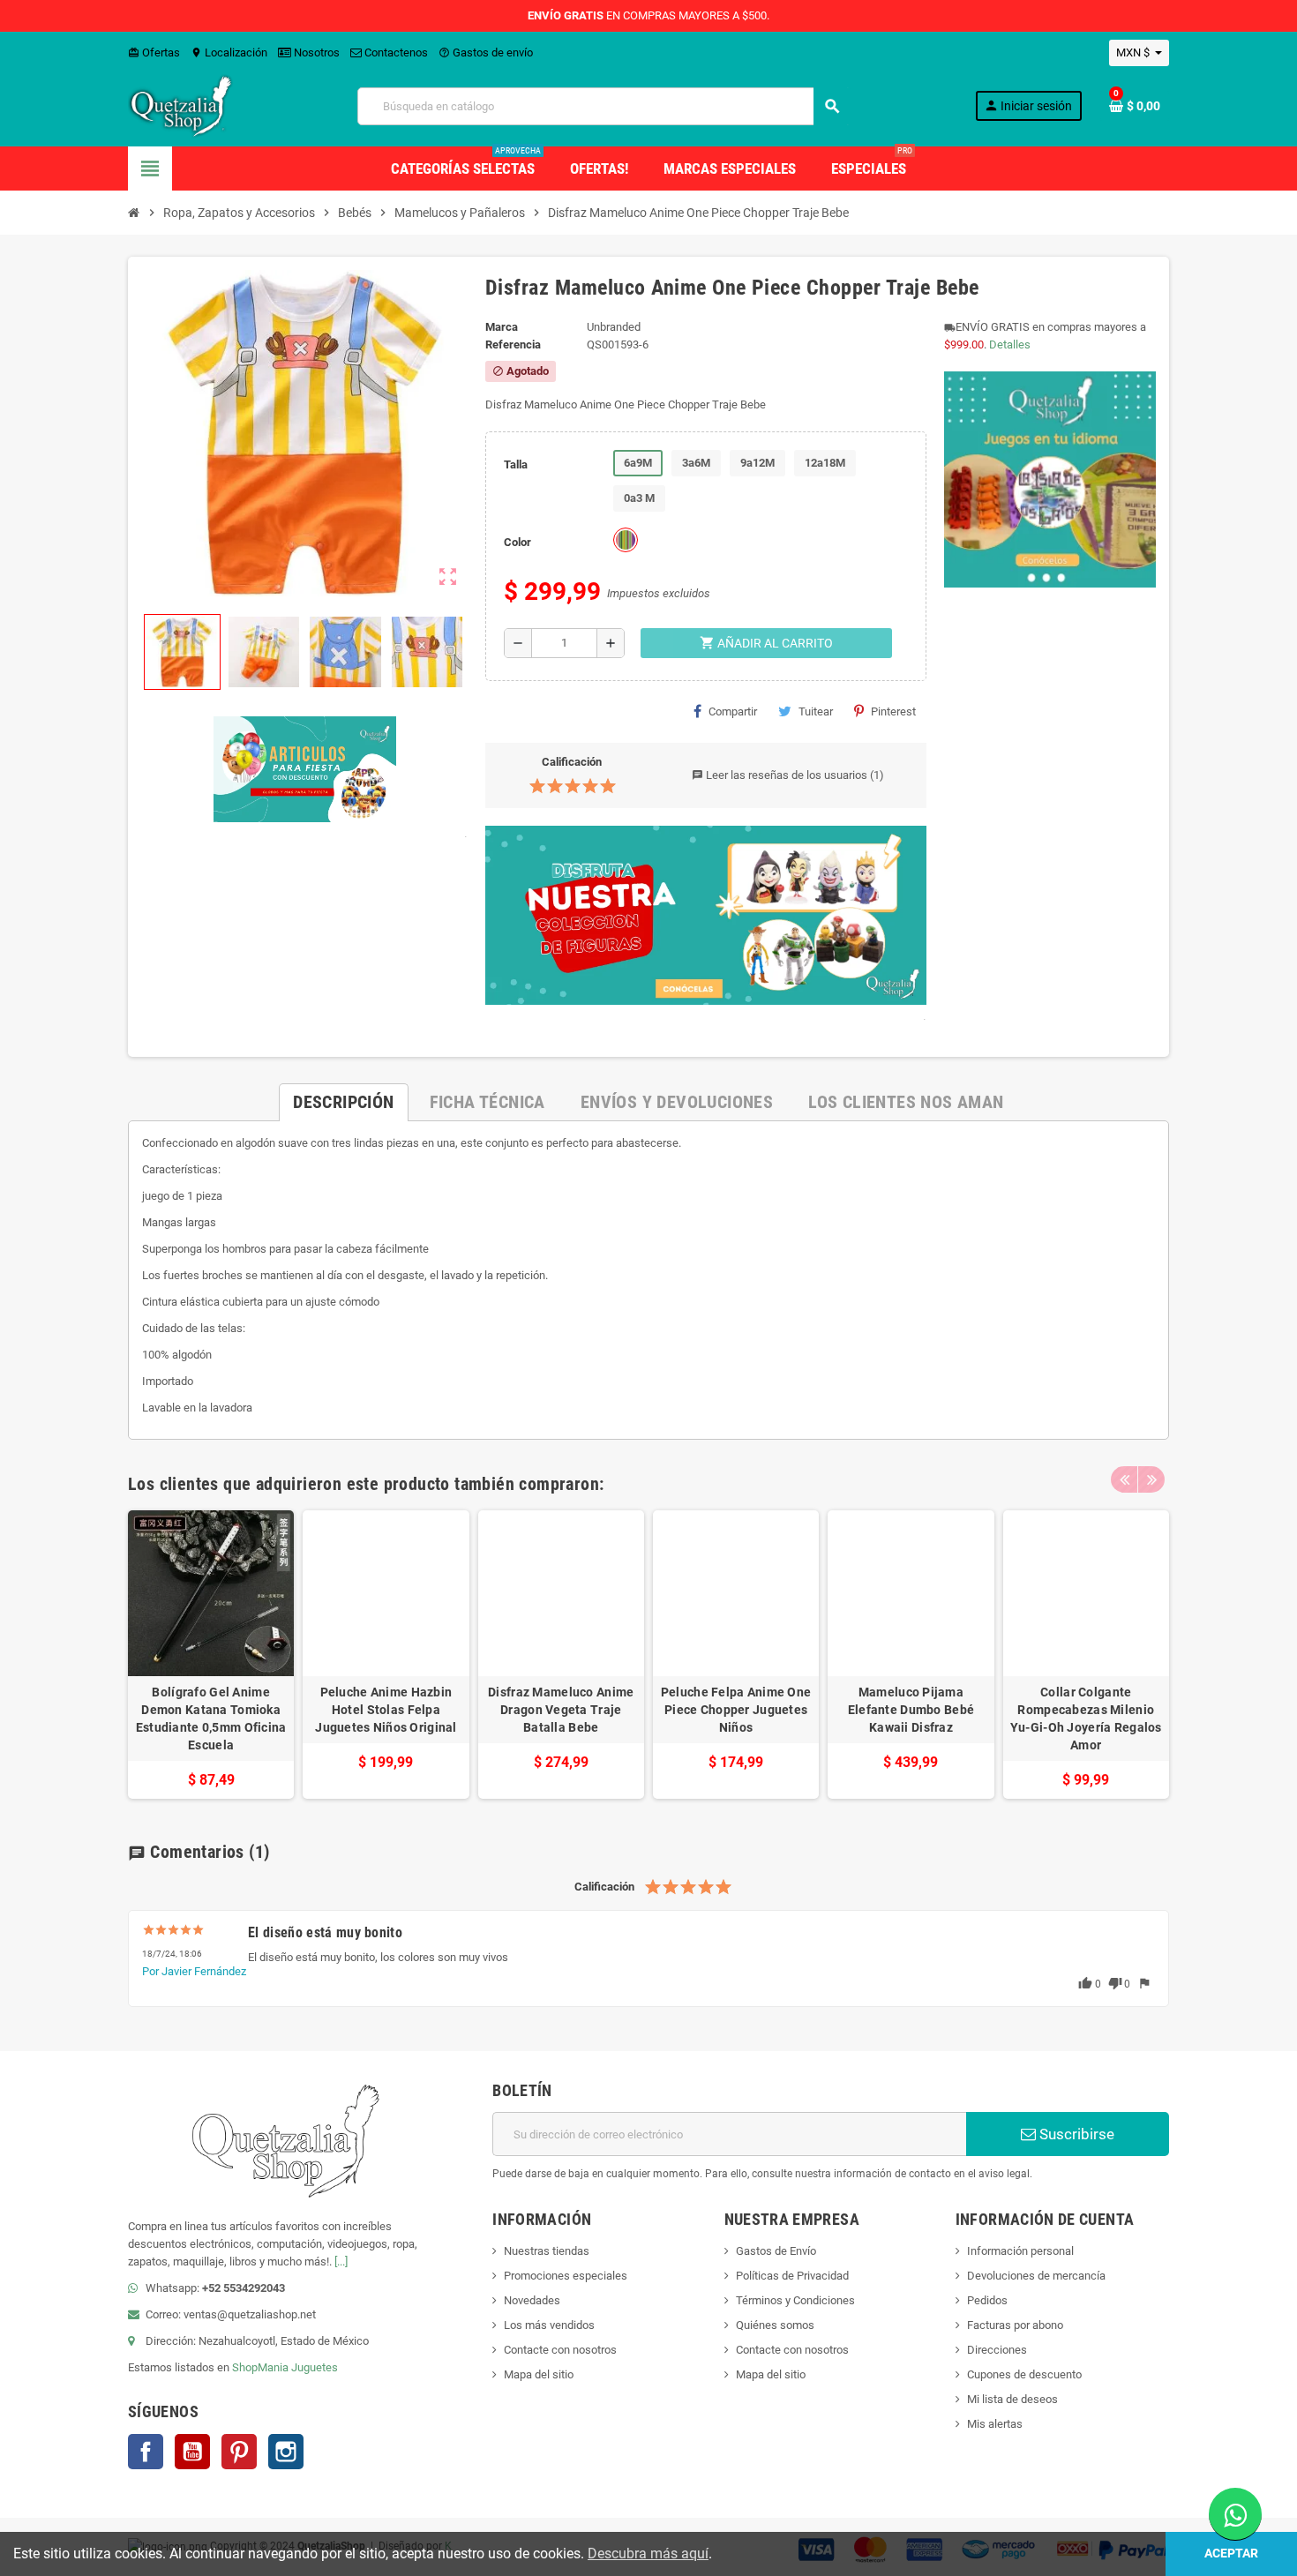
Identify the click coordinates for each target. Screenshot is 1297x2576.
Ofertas (154, 52)
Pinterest (893, 711)
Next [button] (1151, 1479)
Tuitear (816, 711)
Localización (229, 52)
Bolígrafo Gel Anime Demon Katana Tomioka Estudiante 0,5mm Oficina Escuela (211, 1719)
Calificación (572, 762)
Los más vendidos (549, 2325)
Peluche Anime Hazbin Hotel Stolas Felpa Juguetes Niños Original (386, 1710)
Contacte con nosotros (560, 2350)
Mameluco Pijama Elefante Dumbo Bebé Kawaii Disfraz (911, 1710)
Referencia (513, 344)
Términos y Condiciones (795, 2300)
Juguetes (315, 2367)
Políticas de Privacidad (792, 2276)
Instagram (286, 2452)
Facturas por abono (1015, 2325)
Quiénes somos (775, 2325)
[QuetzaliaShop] (181, 105)
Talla (516, 464)
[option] (211, 1655)
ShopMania (260, 2367)
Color (517, 542)
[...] (341, 2261)
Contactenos (395, 52)
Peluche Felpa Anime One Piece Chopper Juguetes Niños (736, 1710)
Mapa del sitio (539, 2374)
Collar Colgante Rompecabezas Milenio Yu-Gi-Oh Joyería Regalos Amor (1086, 1719)
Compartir (733, 711)
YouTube (192, 2452)
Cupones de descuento (1024, 2374)
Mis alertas (995, 2424)
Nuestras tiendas (547, 2251)
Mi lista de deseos (1012, 2399)
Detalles (1010, 344)
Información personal (1020, 2251)
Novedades (532, 2300)
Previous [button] (1124, 1479)
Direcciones (997, 2350)
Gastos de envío (486, 52)
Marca (502, 327)
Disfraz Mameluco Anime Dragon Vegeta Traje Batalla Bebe (561, 1710)
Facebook (146, 2452)
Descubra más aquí (648, 2554)
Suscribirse (1075, 2134)
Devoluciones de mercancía (1036, 2276)
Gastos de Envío (776, 2251)
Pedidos (987, 2300)
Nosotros (315, 52)
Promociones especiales (566, 2276)
